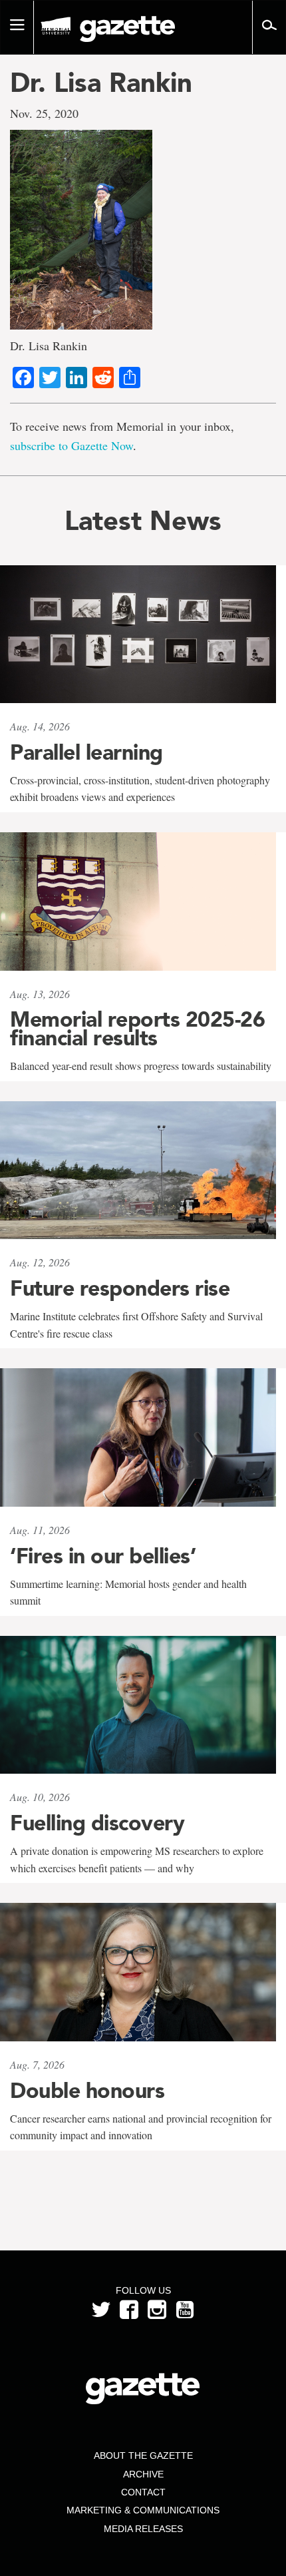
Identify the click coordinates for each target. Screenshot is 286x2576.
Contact (143, 2492)
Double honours (87, 2091)
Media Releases (143, 2529)
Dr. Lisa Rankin (101, 83)
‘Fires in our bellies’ (103, 1556)
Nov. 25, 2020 (44, 113)
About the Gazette (143, 2455)
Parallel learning (86, 752)
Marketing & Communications (143, 2510)
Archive (143, 2474)
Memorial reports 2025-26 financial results (137, 1029)
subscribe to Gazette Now (71, 445)
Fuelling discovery (97, 1823)
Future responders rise (120, 1288)
